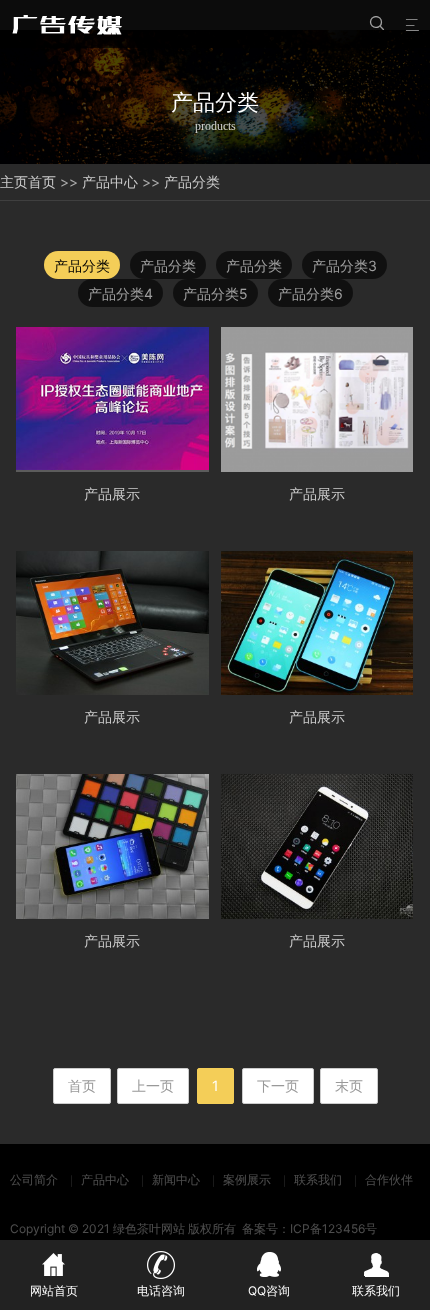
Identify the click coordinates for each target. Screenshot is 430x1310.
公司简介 (34, 1179)
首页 (42, 181)
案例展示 (247, 1179)
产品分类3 (344, 265)
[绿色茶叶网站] (70, 24)
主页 (14, 181)
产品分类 (192, 181)
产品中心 (110, 181)
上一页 (153, 1085)
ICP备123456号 (333, 1228)
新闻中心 (176, 1179)
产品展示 (112, 493)
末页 (349, 1085)
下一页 (278, 1085)
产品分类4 (120, 293)
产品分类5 (215, 293)
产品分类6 (310, 293)
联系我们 (318, 1179)
